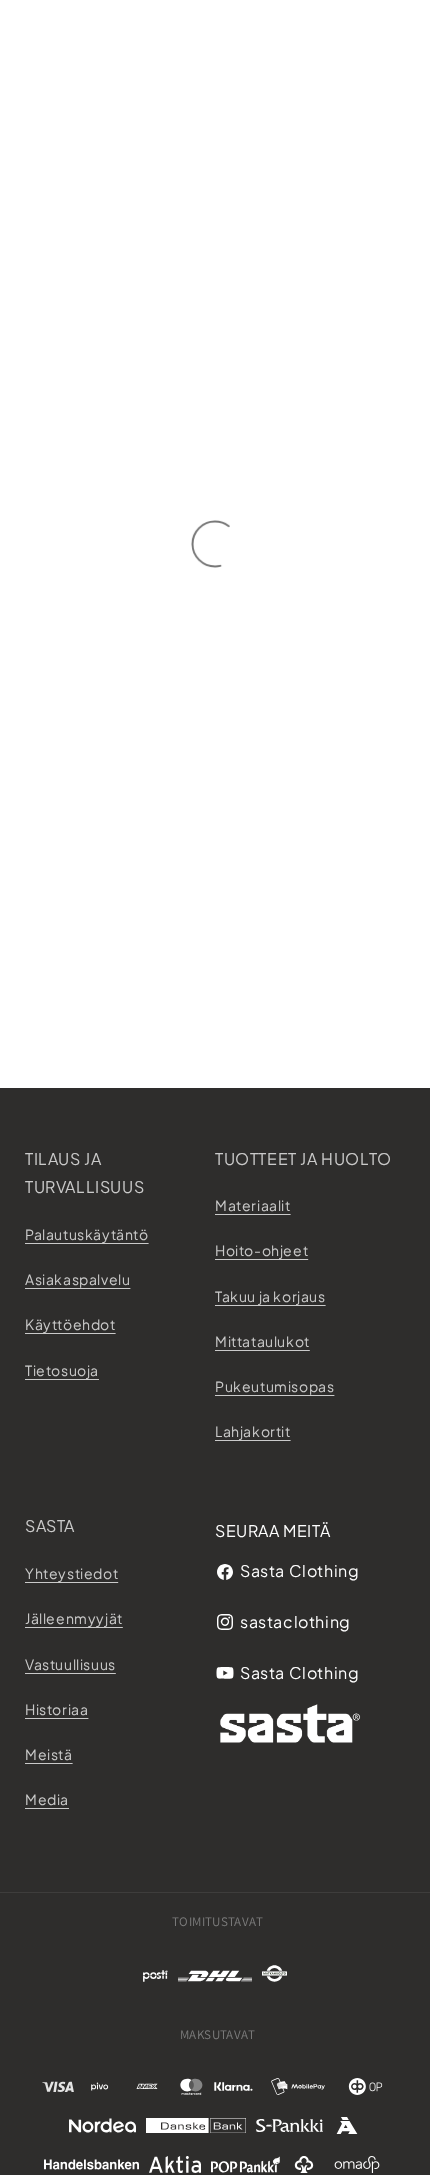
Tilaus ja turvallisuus (84, 1173)
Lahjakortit (253, 1431)
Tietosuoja (62, 1370)
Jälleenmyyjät (74, 1618)
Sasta (50, 1525)
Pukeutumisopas (274, 1386)
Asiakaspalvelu (77, 1279)
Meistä (49, 1754)
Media (47, 1799)
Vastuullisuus (70, 1664)
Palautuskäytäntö (87, 1234)
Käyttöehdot (70, 1324)
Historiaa (56, 1709)
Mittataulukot (262, 1341)
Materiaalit (253, 1205)
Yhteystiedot (71, 1573)
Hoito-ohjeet (261, 1250)
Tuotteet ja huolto (303, 1158)
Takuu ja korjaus (270, 1296)
